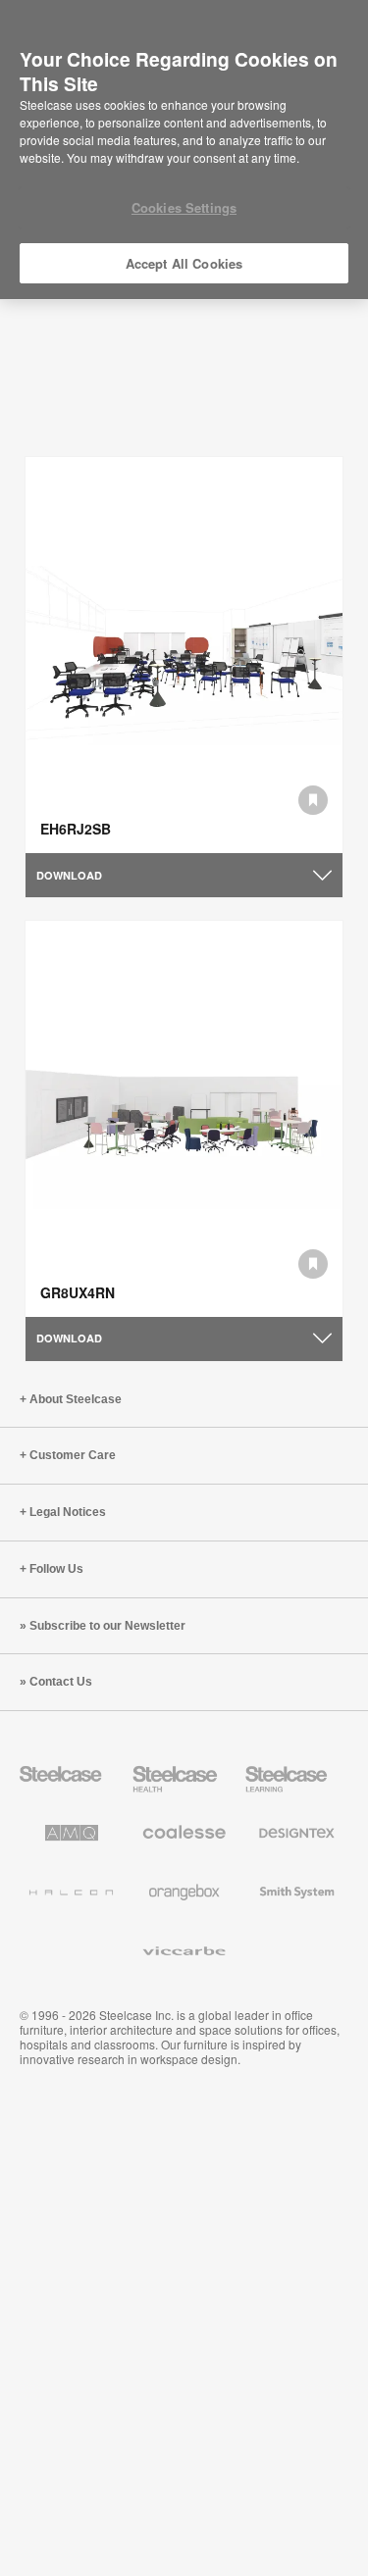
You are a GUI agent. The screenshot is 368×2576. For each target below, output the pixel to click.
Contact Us (61, 1682)
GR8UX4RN (78, 1292)
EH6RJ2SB (76, 829)
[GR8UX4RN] (184, 1119)
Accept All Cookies (184, 263)
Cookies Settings (184, 207)
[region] (184, 150)
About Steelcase (76, 1399)
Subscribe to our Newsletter (107, 1626)
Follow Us (56, 1569)
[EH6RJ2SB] (184, 655)
